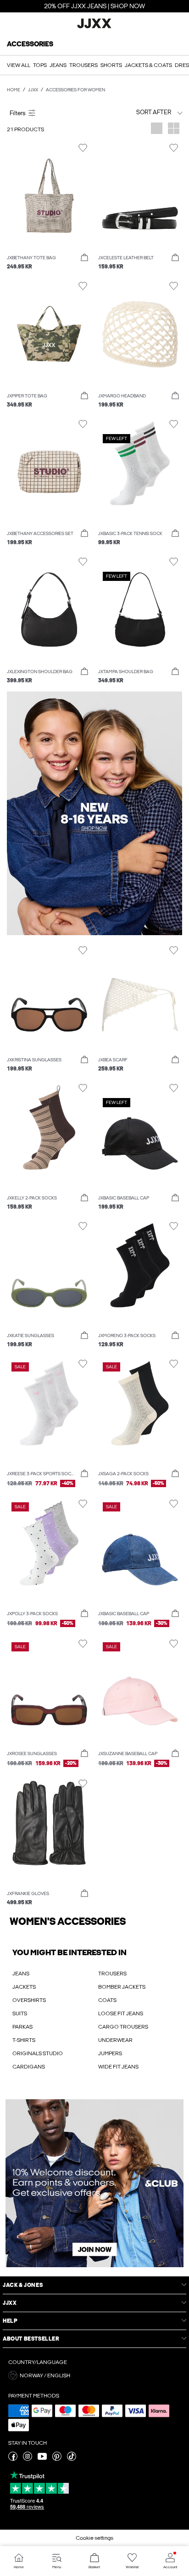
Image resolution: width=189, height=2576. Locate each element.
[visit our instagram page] (28, 2459)
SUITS (20, 2013)
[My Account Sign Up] (94, 2183)
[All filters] (49, 112)
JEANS (21, 1974)
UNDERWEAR (115, 2040)
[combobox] (140, 112)
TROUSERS (112, 1974)
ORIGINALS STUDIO (38, 2053)
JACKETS (24, 1987)
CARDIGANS (29, 2067)
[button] (49, 196)
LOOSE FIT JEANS (121, 2013)
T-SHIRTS (24, 2040)
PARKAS (22, 2027)
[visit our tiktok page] (72, 2459)
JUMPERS (110, 2053)
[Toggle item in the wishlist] (83, 148)
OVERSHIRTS (29, 2000)
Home (14, 90)
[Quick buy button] (84, 258)
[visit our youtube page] (42, 2459)
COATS (107, 2000)
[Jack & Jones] (94, 27)
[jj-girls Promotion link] (94, 813)
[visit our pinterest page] (57, 2459)
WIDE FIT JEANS (118, 2067)
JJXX (33, 90)
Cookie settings (94, 2538)
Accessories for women (75, 90)
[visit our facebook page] (13, 2459)
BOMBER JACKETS (122, 1987)
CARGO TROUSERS (123, 2027)
